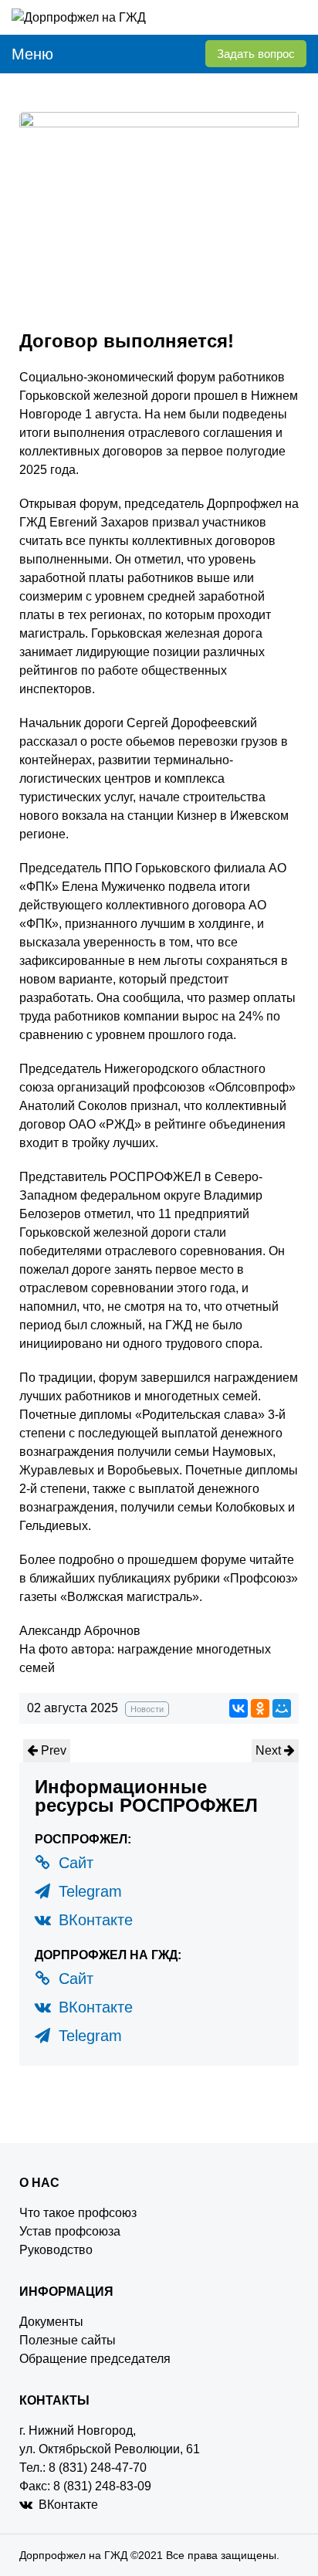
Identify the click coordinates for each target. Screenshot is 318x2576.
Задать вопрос (256, 54)
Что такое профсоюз (78, 2213)
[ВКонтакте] (238, 1708)
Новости (147, 1709)
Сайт (74, 1863)
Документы (51, 2322)
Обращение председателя (95, 2359)
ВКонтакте (93, 1920)
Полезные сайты (68, 2340)
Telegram (88, 1891)
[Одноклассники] (260, 1708)
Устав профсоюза (70, 2231)
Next (270, 1750)
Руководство (56, 2250)
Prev (52, 1750)
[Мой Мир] (282, 1708)
